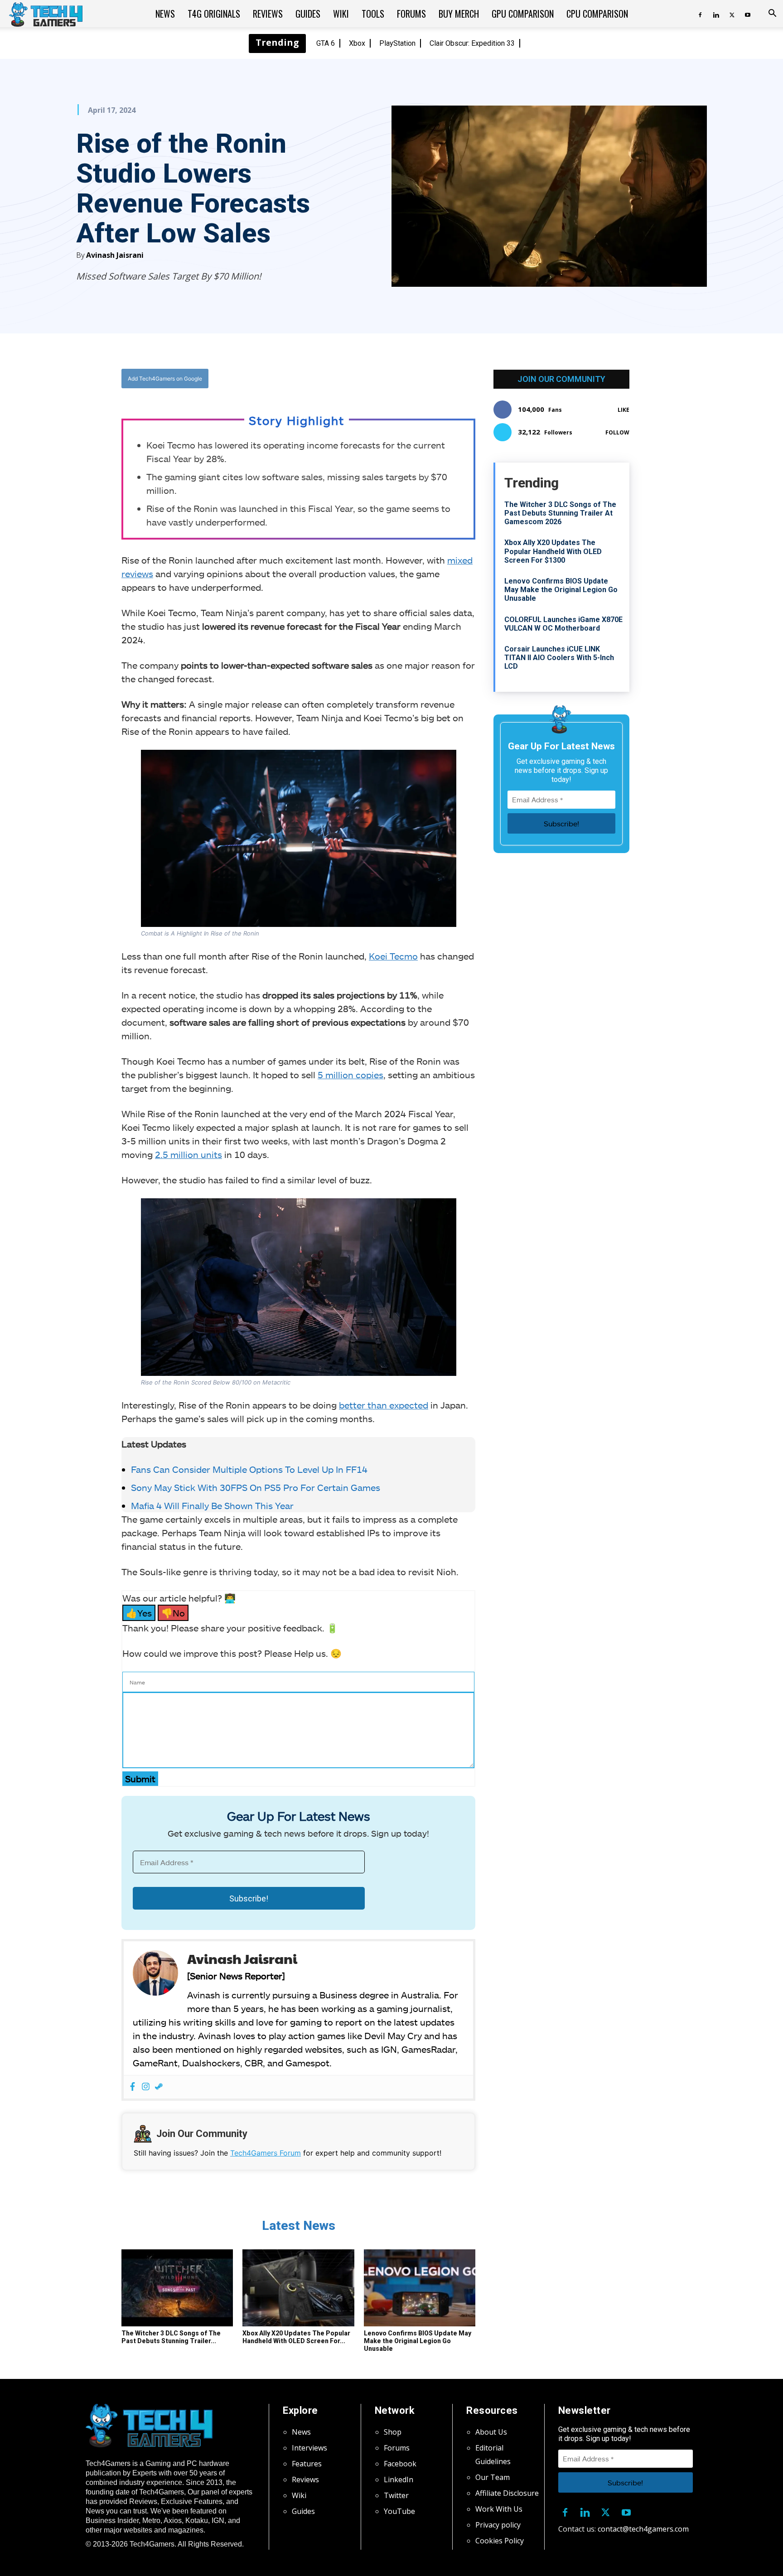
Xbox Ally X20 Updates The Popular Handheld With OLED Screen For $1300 (553, 551)
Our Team (493, 2477)
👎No (173, 1613)
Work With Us (499, 2509)
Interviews (309, 2448)
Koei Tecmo (393, 956)
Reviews (268, 14)
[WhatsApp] (348, 379)
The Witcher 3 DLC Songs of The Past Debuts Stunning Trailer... (171, 2337)
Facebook (400, 2464)
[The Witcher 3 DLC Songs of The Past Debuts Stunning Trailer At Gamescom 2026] (177, 2288)
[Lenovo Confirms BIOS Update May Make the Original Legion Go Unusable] (420, 2288)
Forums (411, 14)
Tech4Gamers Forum (266, 2153)
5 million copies (350, 1075)
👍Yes (139, 1613)
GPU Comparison (523, 14)
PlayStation (397, 43)
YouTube (399, 2511)
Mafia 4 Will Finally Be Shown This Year (212, 1505)
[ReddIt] (369, 379)
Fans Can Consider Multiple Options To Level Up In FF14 (249, 1469)
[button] (772, 14)
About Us (491, 2432)
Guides (308, 14)
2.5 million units (188, 1154)
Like (623, 410)
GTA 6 (326, 43)
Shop (393, 2432)
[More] (391, 379)
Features (307, 2464)
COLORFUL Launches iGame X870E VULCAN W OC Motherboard (563, 624)
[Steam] (159, 2087)
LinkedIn (399, 2480)
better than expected (384, 1405)
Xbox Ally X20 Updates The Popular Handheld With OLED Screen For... (296, 2337)
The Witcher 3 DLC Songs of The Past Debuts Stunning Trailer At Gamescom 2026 (560, 513)
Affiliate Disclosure (507, 2493)
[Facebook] (700, 14)
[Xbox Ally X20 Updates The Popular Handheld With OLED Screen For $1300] (298, 2288)
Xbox (357, 43)
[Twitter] (732, 14)
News (165, 14)
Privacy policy (498, 2525)
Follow (617, 432)
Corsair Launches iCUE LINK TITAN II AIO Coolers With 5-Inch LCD (559, 658)
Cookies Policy (500, 2541)
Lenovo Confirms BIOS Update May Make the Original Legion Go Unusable (418, 2341)
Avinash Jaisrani (115, 255)
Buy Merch (459, 14)
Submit (140, 1779)
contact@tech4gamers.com (643, 2529)
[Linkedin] (716, 14)
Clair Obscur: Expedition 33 (472, 43)
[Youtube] (748, 14)
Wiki (341, 14)
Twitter (396, 2495)
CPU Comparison (597, 14)
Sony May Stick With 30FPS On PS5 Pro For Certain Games (256, 1487)
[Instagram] (146, 2087)
